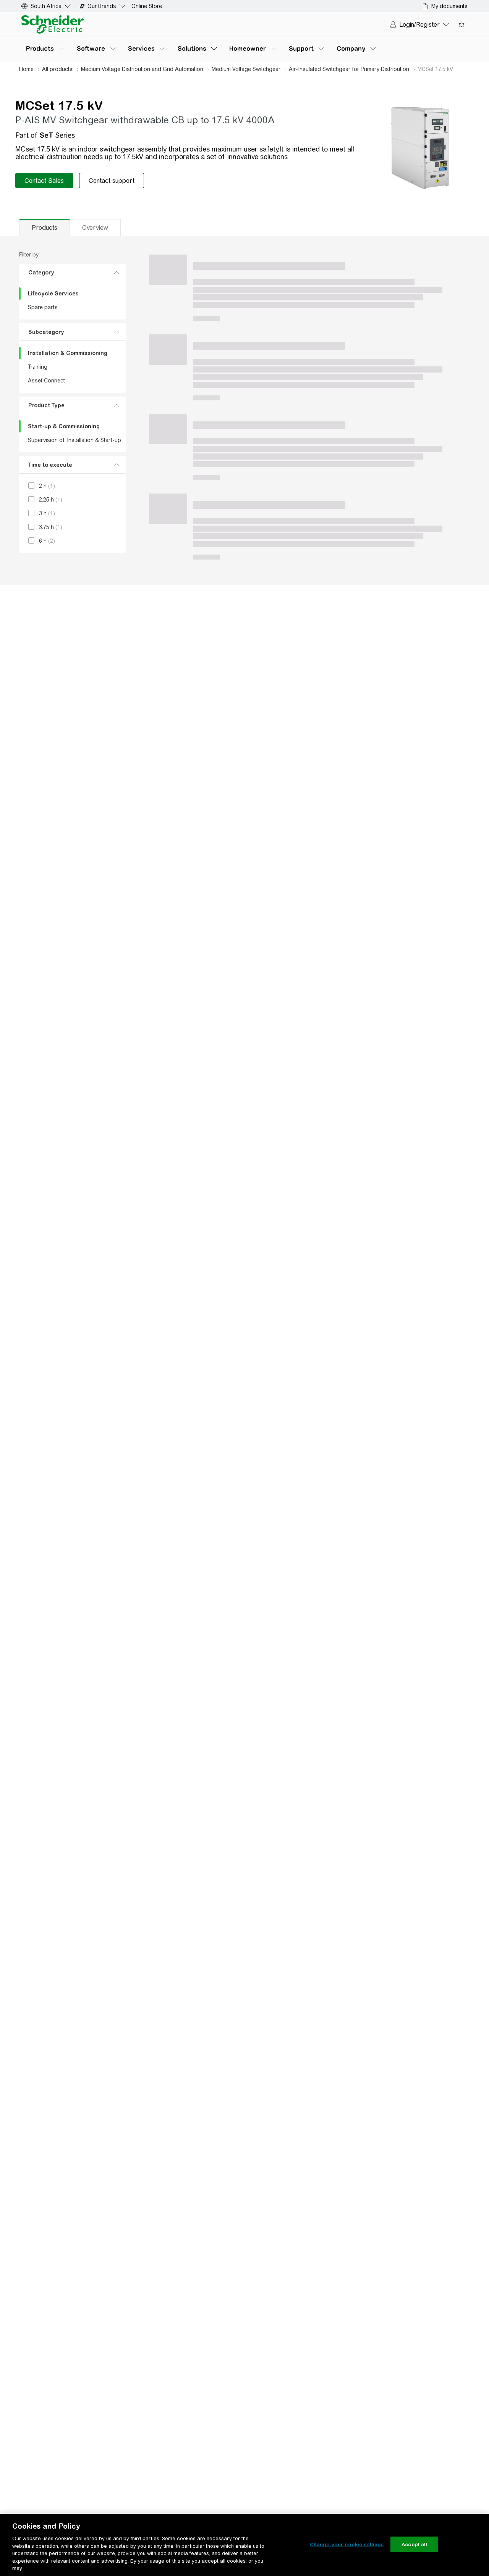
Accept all (414, 2544)
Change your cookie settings (347, 2544)
